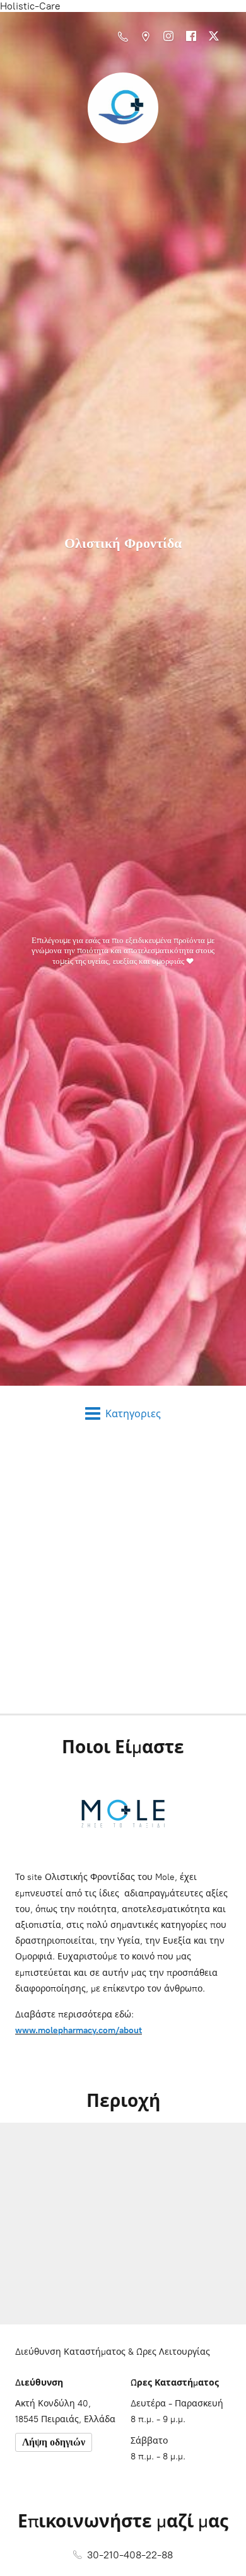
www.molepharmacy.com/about (79, 2030)
